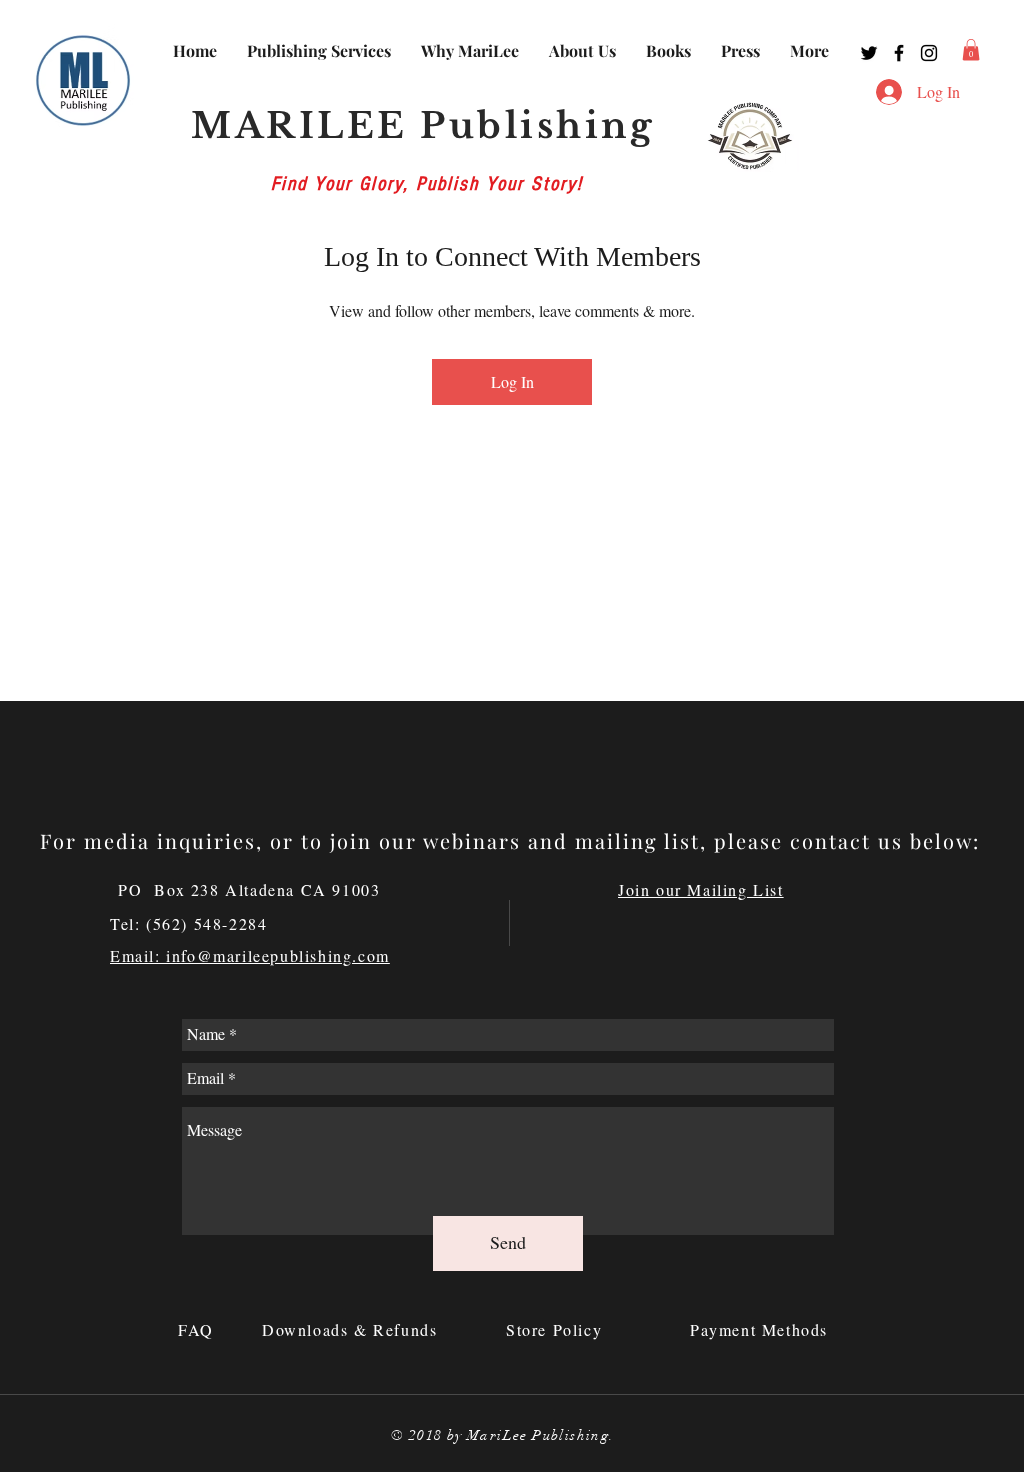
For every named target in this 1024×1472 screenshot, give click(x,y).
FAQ (199, 1329)
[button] (971, 50)
